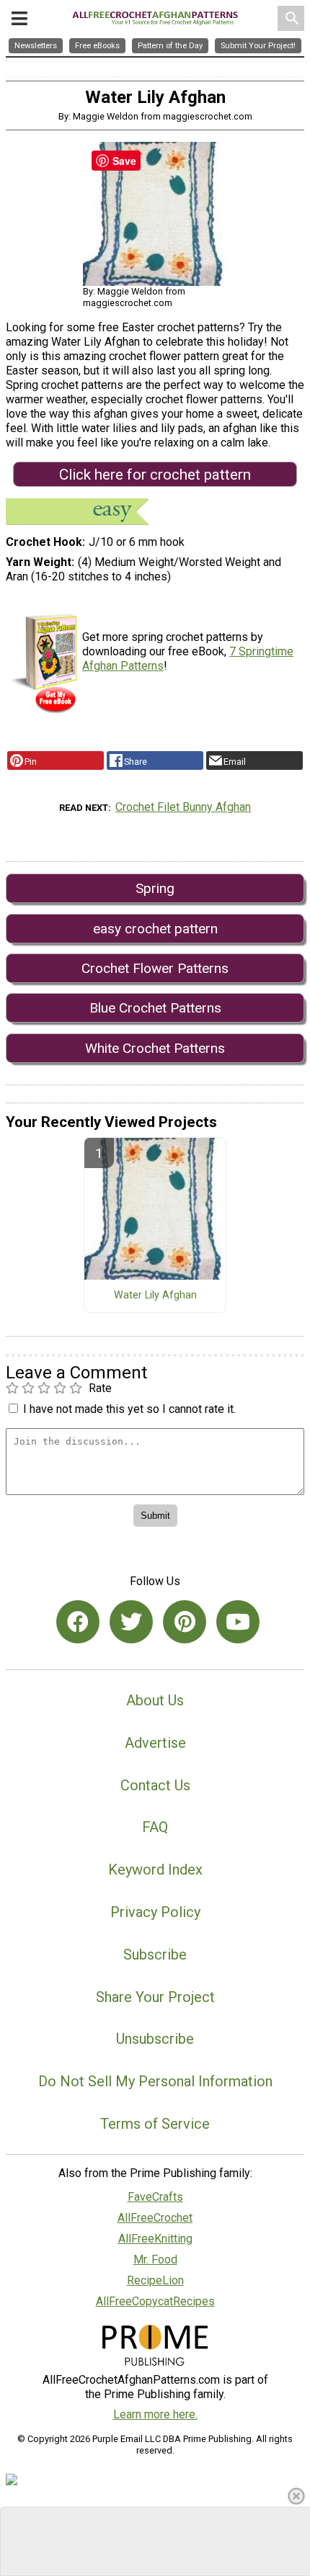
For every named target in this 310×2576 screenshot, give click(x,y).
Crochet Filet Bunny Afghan (183, 807)
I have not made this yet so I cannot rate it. (129, 1409)
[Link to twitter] (131, 1622)
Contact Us (155, 1785)
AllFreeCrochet (155, 2218)
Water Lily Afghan (155, 1296)
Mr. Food (155, 2259)
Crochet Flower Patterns (155, 968)
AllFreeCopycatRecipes (155, 2301)
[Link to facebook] (78, 1622)
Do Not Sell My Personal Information (155, 2081)
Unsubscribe (155, 2039)
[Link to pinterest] (185, 1622)
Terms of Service (155, 2124)
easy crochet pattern (155, 929)
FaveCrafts (155, 2197)
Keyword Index (155, 1870)
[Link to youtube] (238, 1622)
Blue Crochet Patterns (155, 1008)
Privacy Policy (155, 1912)
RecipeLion (155, 2280)
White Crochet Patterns (155, 1048)
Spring (155, 888)
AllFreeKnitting (155, 2239)
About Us (155, 1700)
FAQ (155, 1827)
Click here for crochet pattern (155, 475)
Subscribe (155, 1955)
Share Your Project (155, 1997)
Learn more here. (155, 2414)
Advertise (155, 1743)
